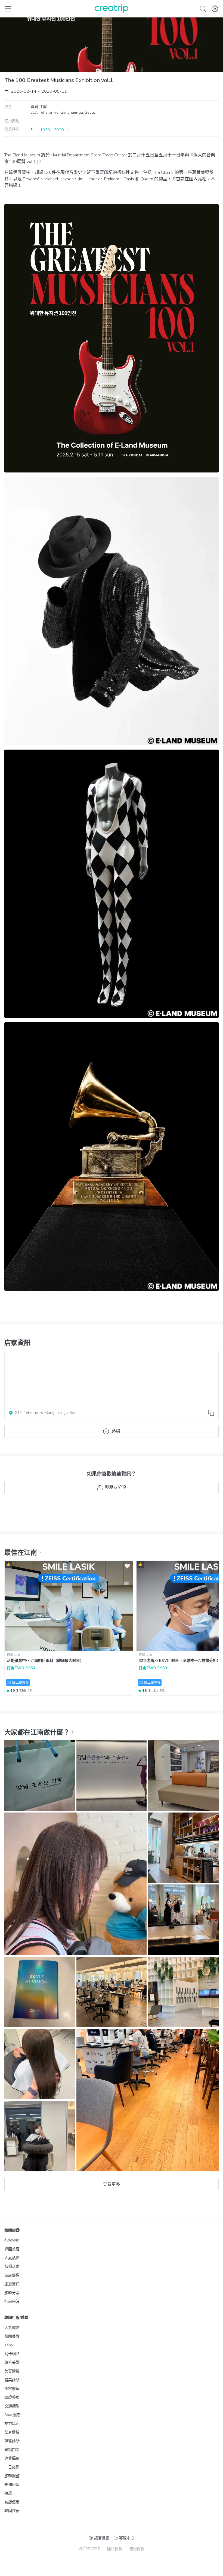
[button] (50, 130)
